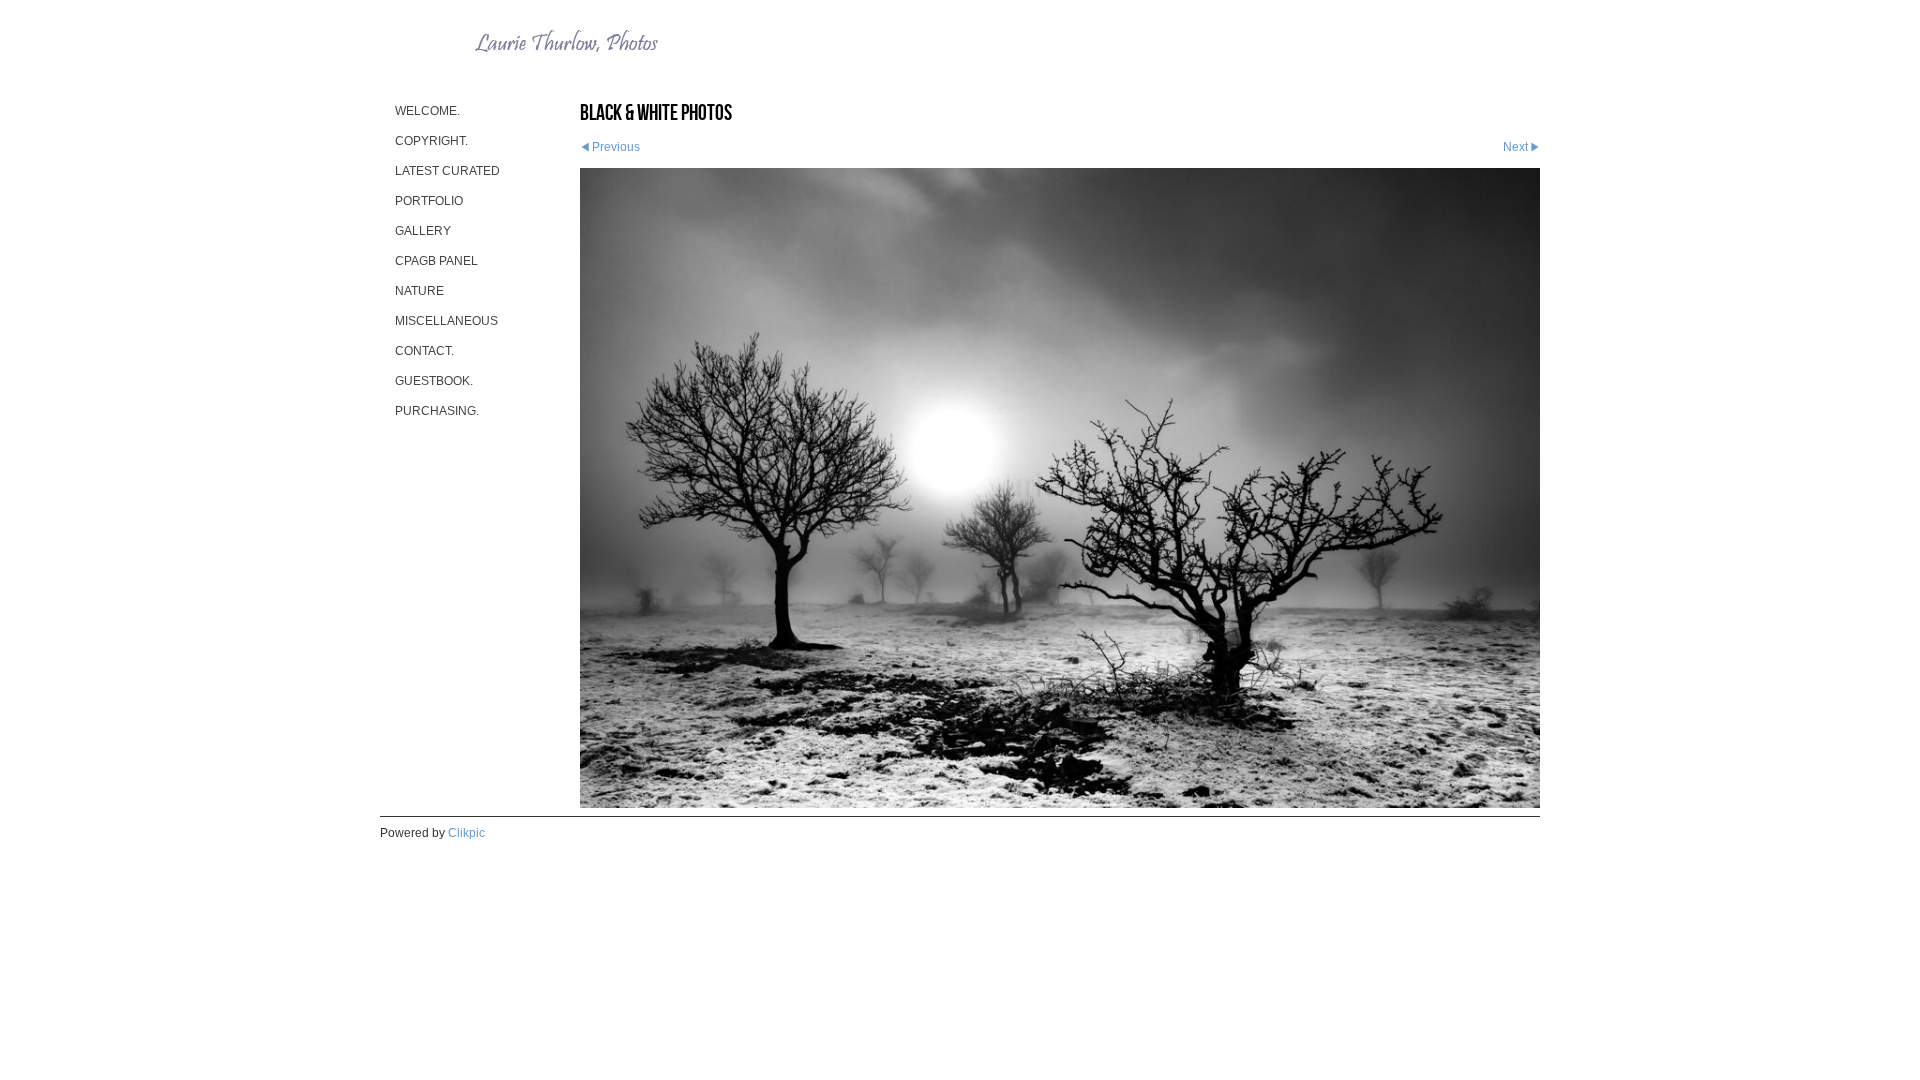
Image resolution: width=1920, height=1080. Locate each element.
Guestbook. (434, 381)
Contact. (424, 351)
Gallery (423, 231)
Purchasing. (437, 411)
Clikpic (466, 833)
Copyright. (431, 141)
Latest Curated (447, 171)
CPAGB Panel (436, 261)
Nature (419, 291)
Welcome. (427, 111)
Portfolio (429, 201)
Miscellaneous (446, 321)
